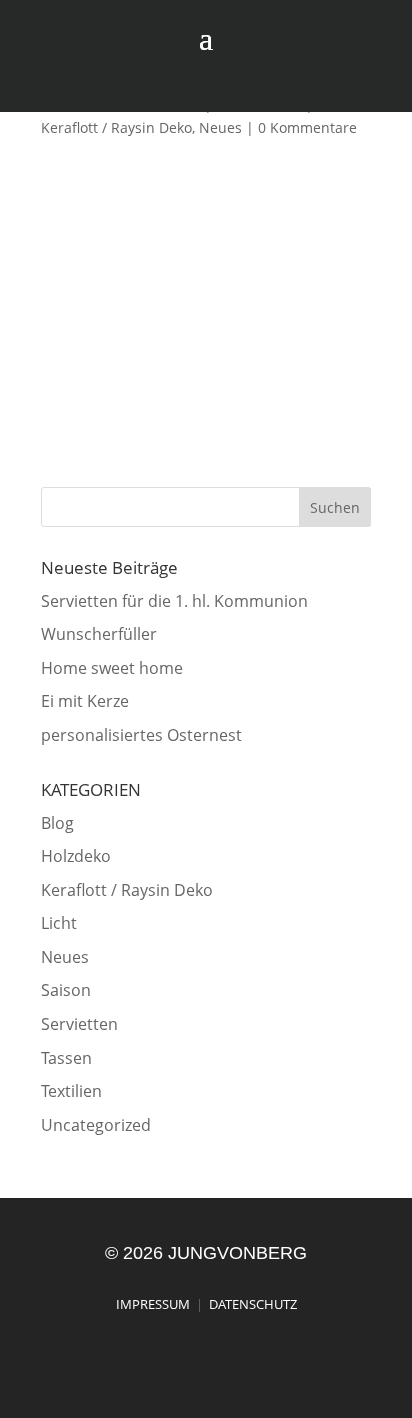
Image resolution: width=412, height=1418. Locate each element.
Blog (57, 823)
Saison (66, 990)
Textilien (71, 1091)
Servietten (79, 1024)
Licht (59, 923)
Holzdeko (76, 856)
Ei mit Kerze (85, 701)
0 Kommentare (307, 127)
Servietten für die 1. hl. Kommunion (174, 601)
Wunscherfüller (99, 634)
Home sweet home (112, 668)
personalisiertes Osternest (141, 735)
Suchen (335, 507)
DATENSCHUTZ (253, 1304)
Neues (220, 127)
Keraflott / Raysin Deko (116, 127)
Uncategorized (96, 1125)
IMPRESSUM (153, 1304)
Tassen (66, 1058)
